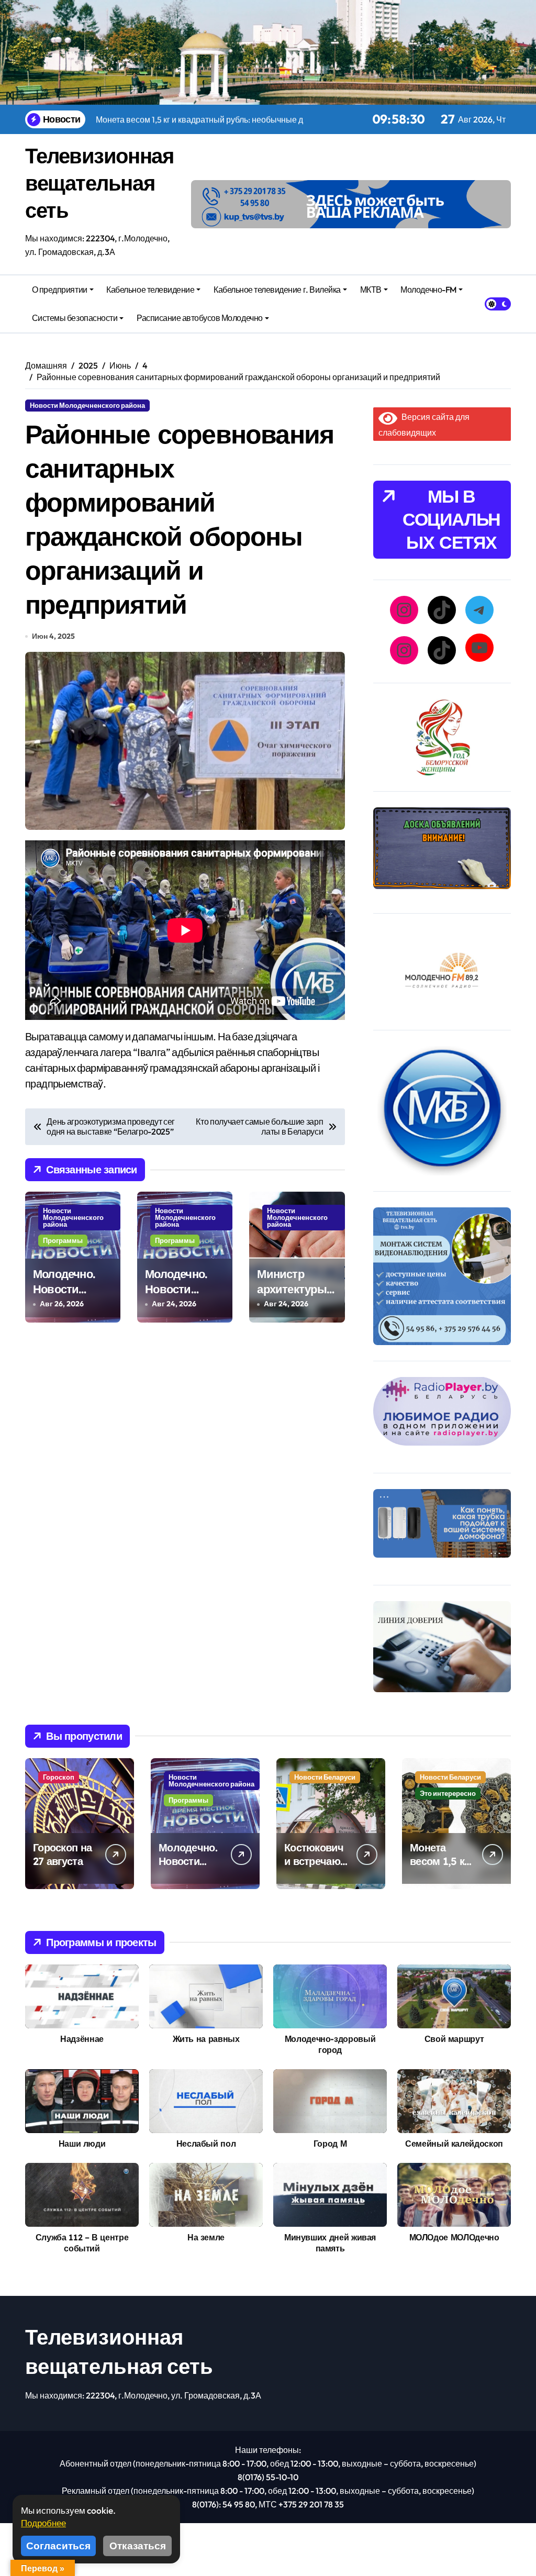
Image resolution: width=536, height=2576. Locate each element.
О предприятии (60, 290)
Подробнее (43, 2523)
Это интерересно (448, 1793)
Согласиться (58, 2546)
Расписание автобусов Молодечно (200, 318)
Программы (63, 1240)
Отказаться (138, 2546)
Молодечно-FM (428, 290)
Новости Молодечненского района (87, 405)
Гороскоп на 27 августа (62, 1854)
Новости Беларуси (325, 1777)
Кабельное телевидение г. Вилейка (277, 290)
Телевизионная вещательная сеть (99, 183)
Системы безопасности (75, 318)
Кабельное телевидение (150, 290)
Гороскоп (59, 1777)
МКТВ (371, 290)
